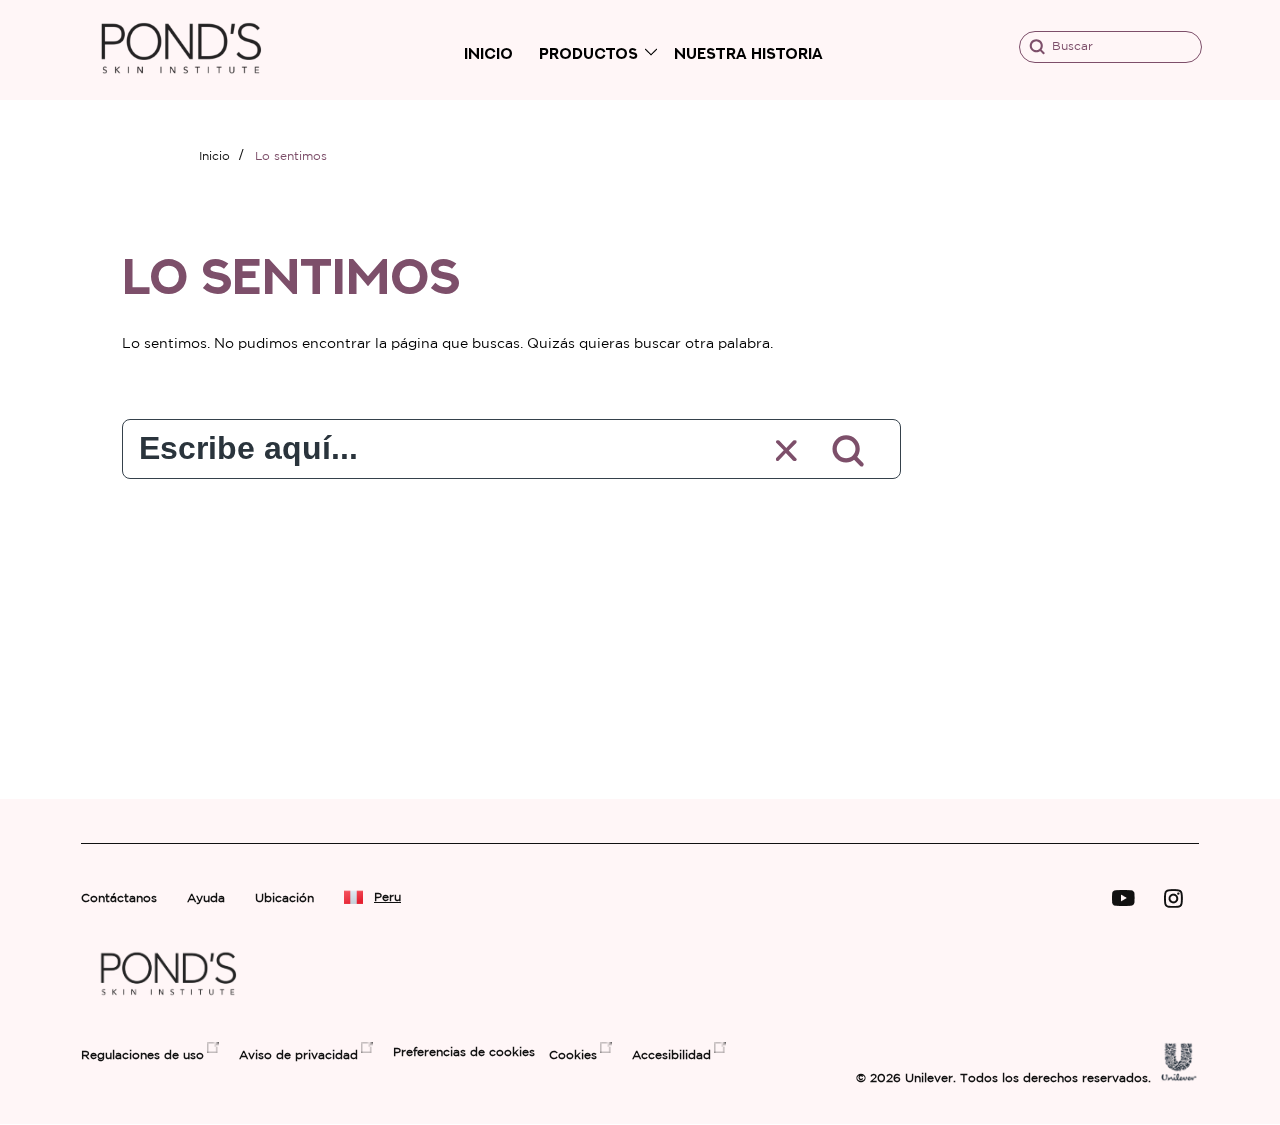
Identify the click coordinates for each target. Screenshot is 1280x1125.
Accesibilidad (671, 1055)
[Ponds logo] (168, 1008)
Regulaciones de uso (142, 1055)
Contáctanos (119, 898)
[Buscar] (849, 451)
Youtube (1123, 898)
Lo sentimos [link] (291, 156)
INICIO (488, 53)
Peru (387, 897)
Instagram (1173, 898)
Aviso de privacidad (298, 1055)
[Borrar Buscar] (787, 451)
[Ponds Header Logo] (181, 90)
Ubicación (284, 898)
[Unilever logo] (1179, 1076)
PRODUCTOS (588, 53)
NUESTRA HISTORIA (748, 53)
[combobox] (431, 443)
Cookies (573, 1055)
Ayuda (206, 898)
